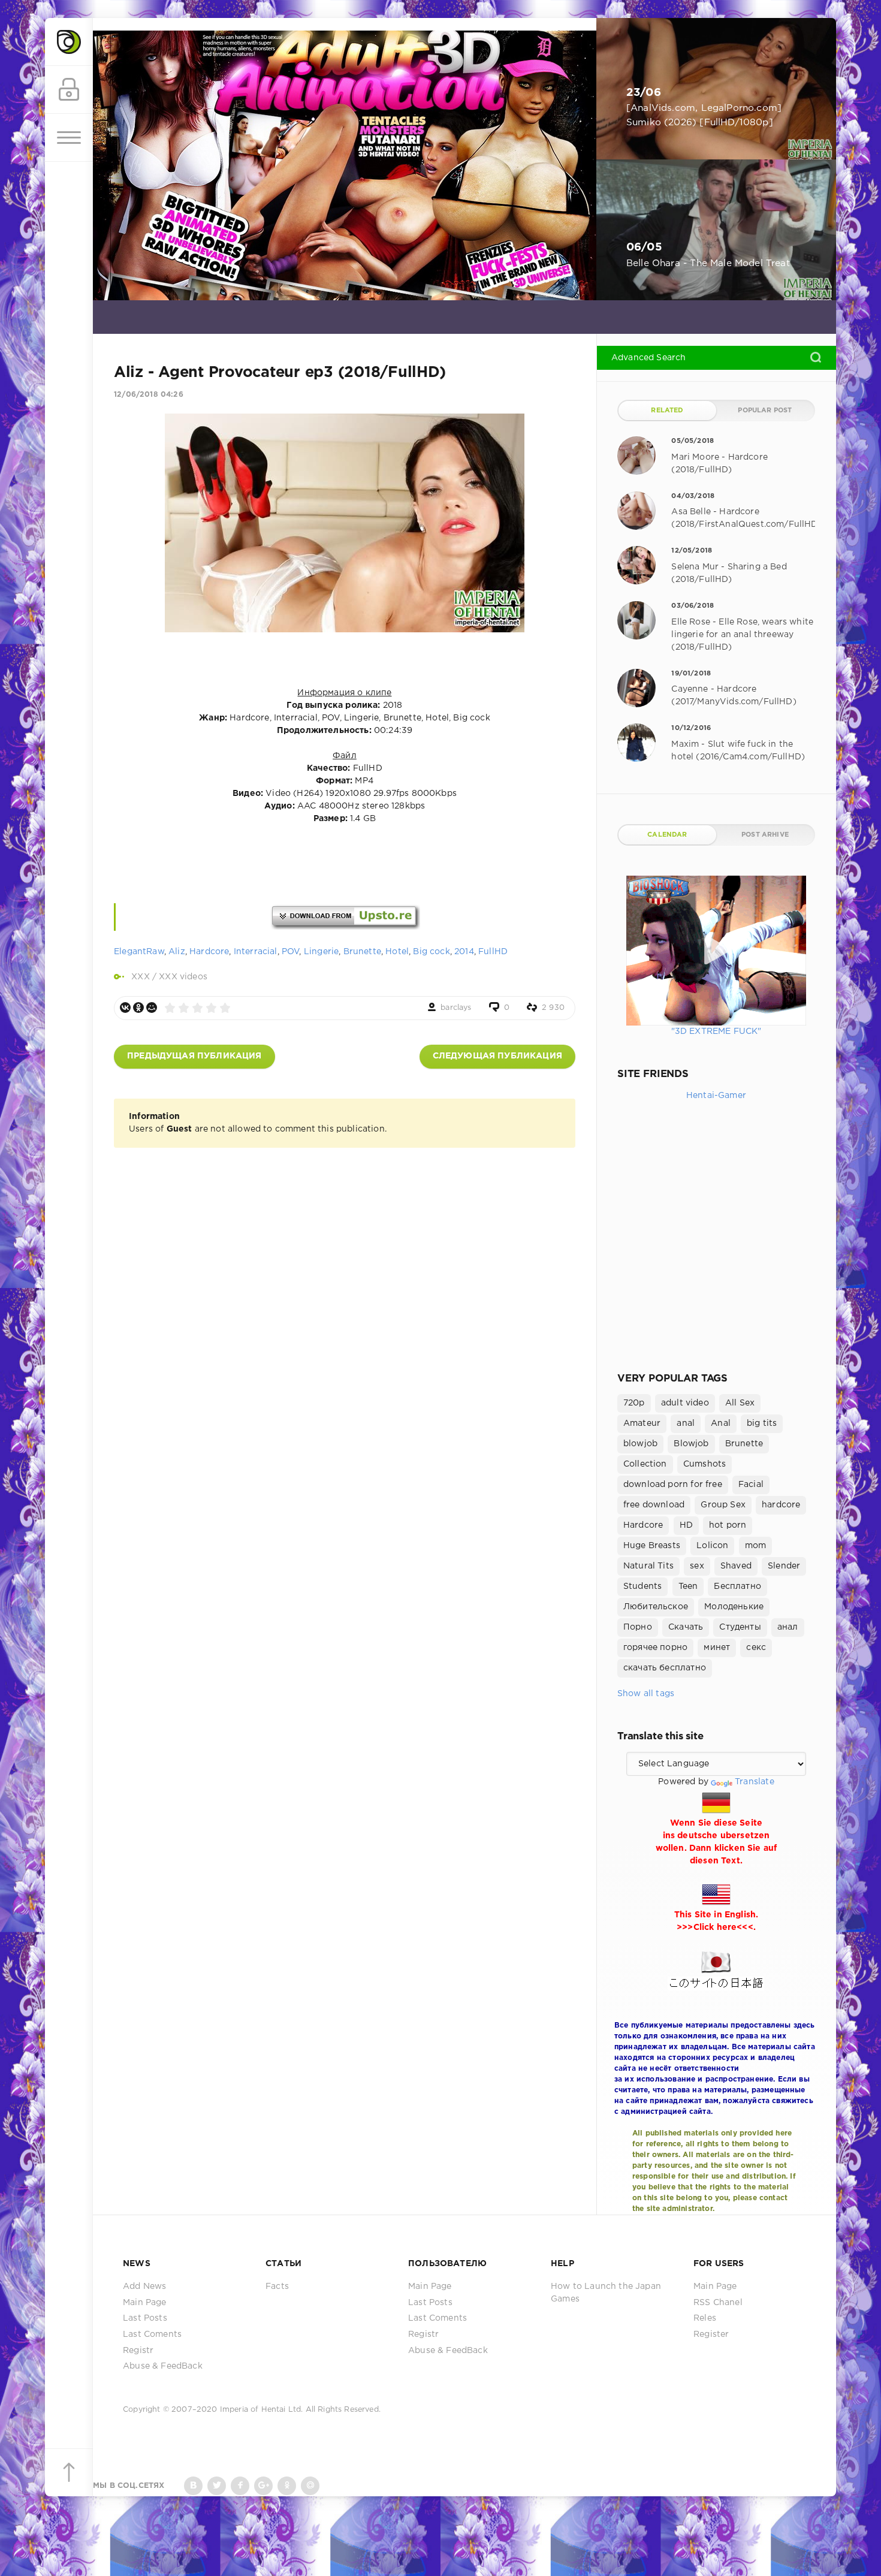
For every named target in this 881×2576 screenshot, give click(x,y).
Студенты (740, 1627)
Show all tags (646, 1694)
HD (686, 1525)
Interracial (256, 952)
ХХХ (141, 977)
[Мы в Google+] (263, 2486)
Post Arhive (765, 835)
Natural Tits (648, 1566)
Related (667, 411)
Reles (705, 2318)
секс (756, 1648)
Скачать (686, 1627)
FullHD (493, 952)
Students (642, 1586)
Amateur (642, 1423)
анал (788, 1627)
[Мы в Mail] (310, 2486)
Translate (755, 1782)
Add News (144, 2287)
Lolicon (712, 1546)
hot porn (728, 1525)
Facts (277, 2287)
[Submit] (816, 357)
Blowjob (691, 1444)
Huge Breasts (652, 1546)
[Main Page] (69, 42)
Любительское (656, 1607)
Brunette (362, 952)
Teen (688, 1586)
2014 (464, 952)
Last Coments (152, 2334)
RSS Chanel (718, 2303)
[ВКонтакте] (125, 1008)
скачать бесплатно (665, 1668)
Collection (645, 1464)
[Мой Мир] (152, 1008)
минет (717, 1648)
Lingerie (321, 952)
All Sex (740, 1403)
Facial (751, 1485)
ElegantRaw (139, 952)
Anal (721, 1423)
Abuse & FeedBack (163, 2366)
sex (697, 1566)
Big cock (431, 952)
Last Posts (145, 2318)
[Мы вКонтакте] (193, 2486)
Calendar (667, 835)
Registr (138, 2351)
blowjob (640, 1444)
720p (634, 1403)
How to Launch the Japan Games (606, 2293)
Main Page (145, 2303)
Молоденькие (734, 1607)
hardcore (781, 1505)
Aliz (177, 952)
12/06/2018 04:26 (149, 395)
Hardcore (209, 952)
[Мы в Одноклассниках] (287, 2486)
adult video (685, 1403)
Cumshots (705, 1464)
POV (291, 952)
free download (654, 1505)
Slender (784, 1566)
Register (711, 2334)
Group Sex (723, 1505)
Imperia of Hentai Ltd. (263, 2410)
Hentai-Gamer (716, 1096)
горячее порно (655, 1648)
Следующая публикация (497, 1056)
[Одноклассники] (138, 1008)
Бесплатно (737, 1586)
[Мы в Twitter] (217, 2486)
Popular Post (765, 411)
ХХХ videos (183, 977)
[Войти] (69, 90)
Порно (638, 1627)
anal (686, 1423)
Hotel (397, 952)
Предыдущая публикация (194, 1056)
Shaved (736, 1566)
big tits (762, 1423)
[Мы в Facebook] (240, 2486)
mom (756, 1546)
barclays (456, 1008)
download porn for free (673, 1485)
